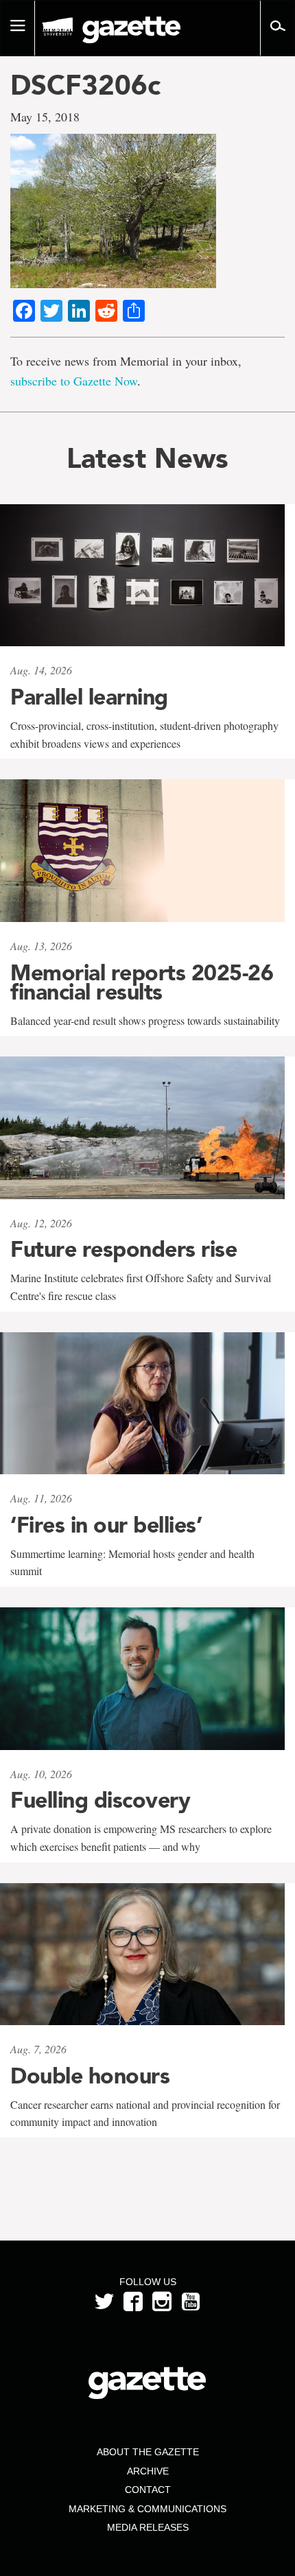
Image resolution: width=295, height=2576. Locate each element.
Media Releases (148, 2527)
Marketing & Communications (147, 2509)
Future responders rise (123, 1249)
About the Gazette (148, 2452)
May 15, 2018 (45, 117)
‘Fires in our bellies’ (106, 1525)
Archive (148, 2471)
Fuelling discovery (100, 1800)
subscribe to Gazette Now (74, 381)
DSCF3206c (85, 85)
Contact (148, 2490)
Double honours (90, 2076)
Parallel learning (89, 697)
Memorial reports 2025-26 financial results (142, 982)
